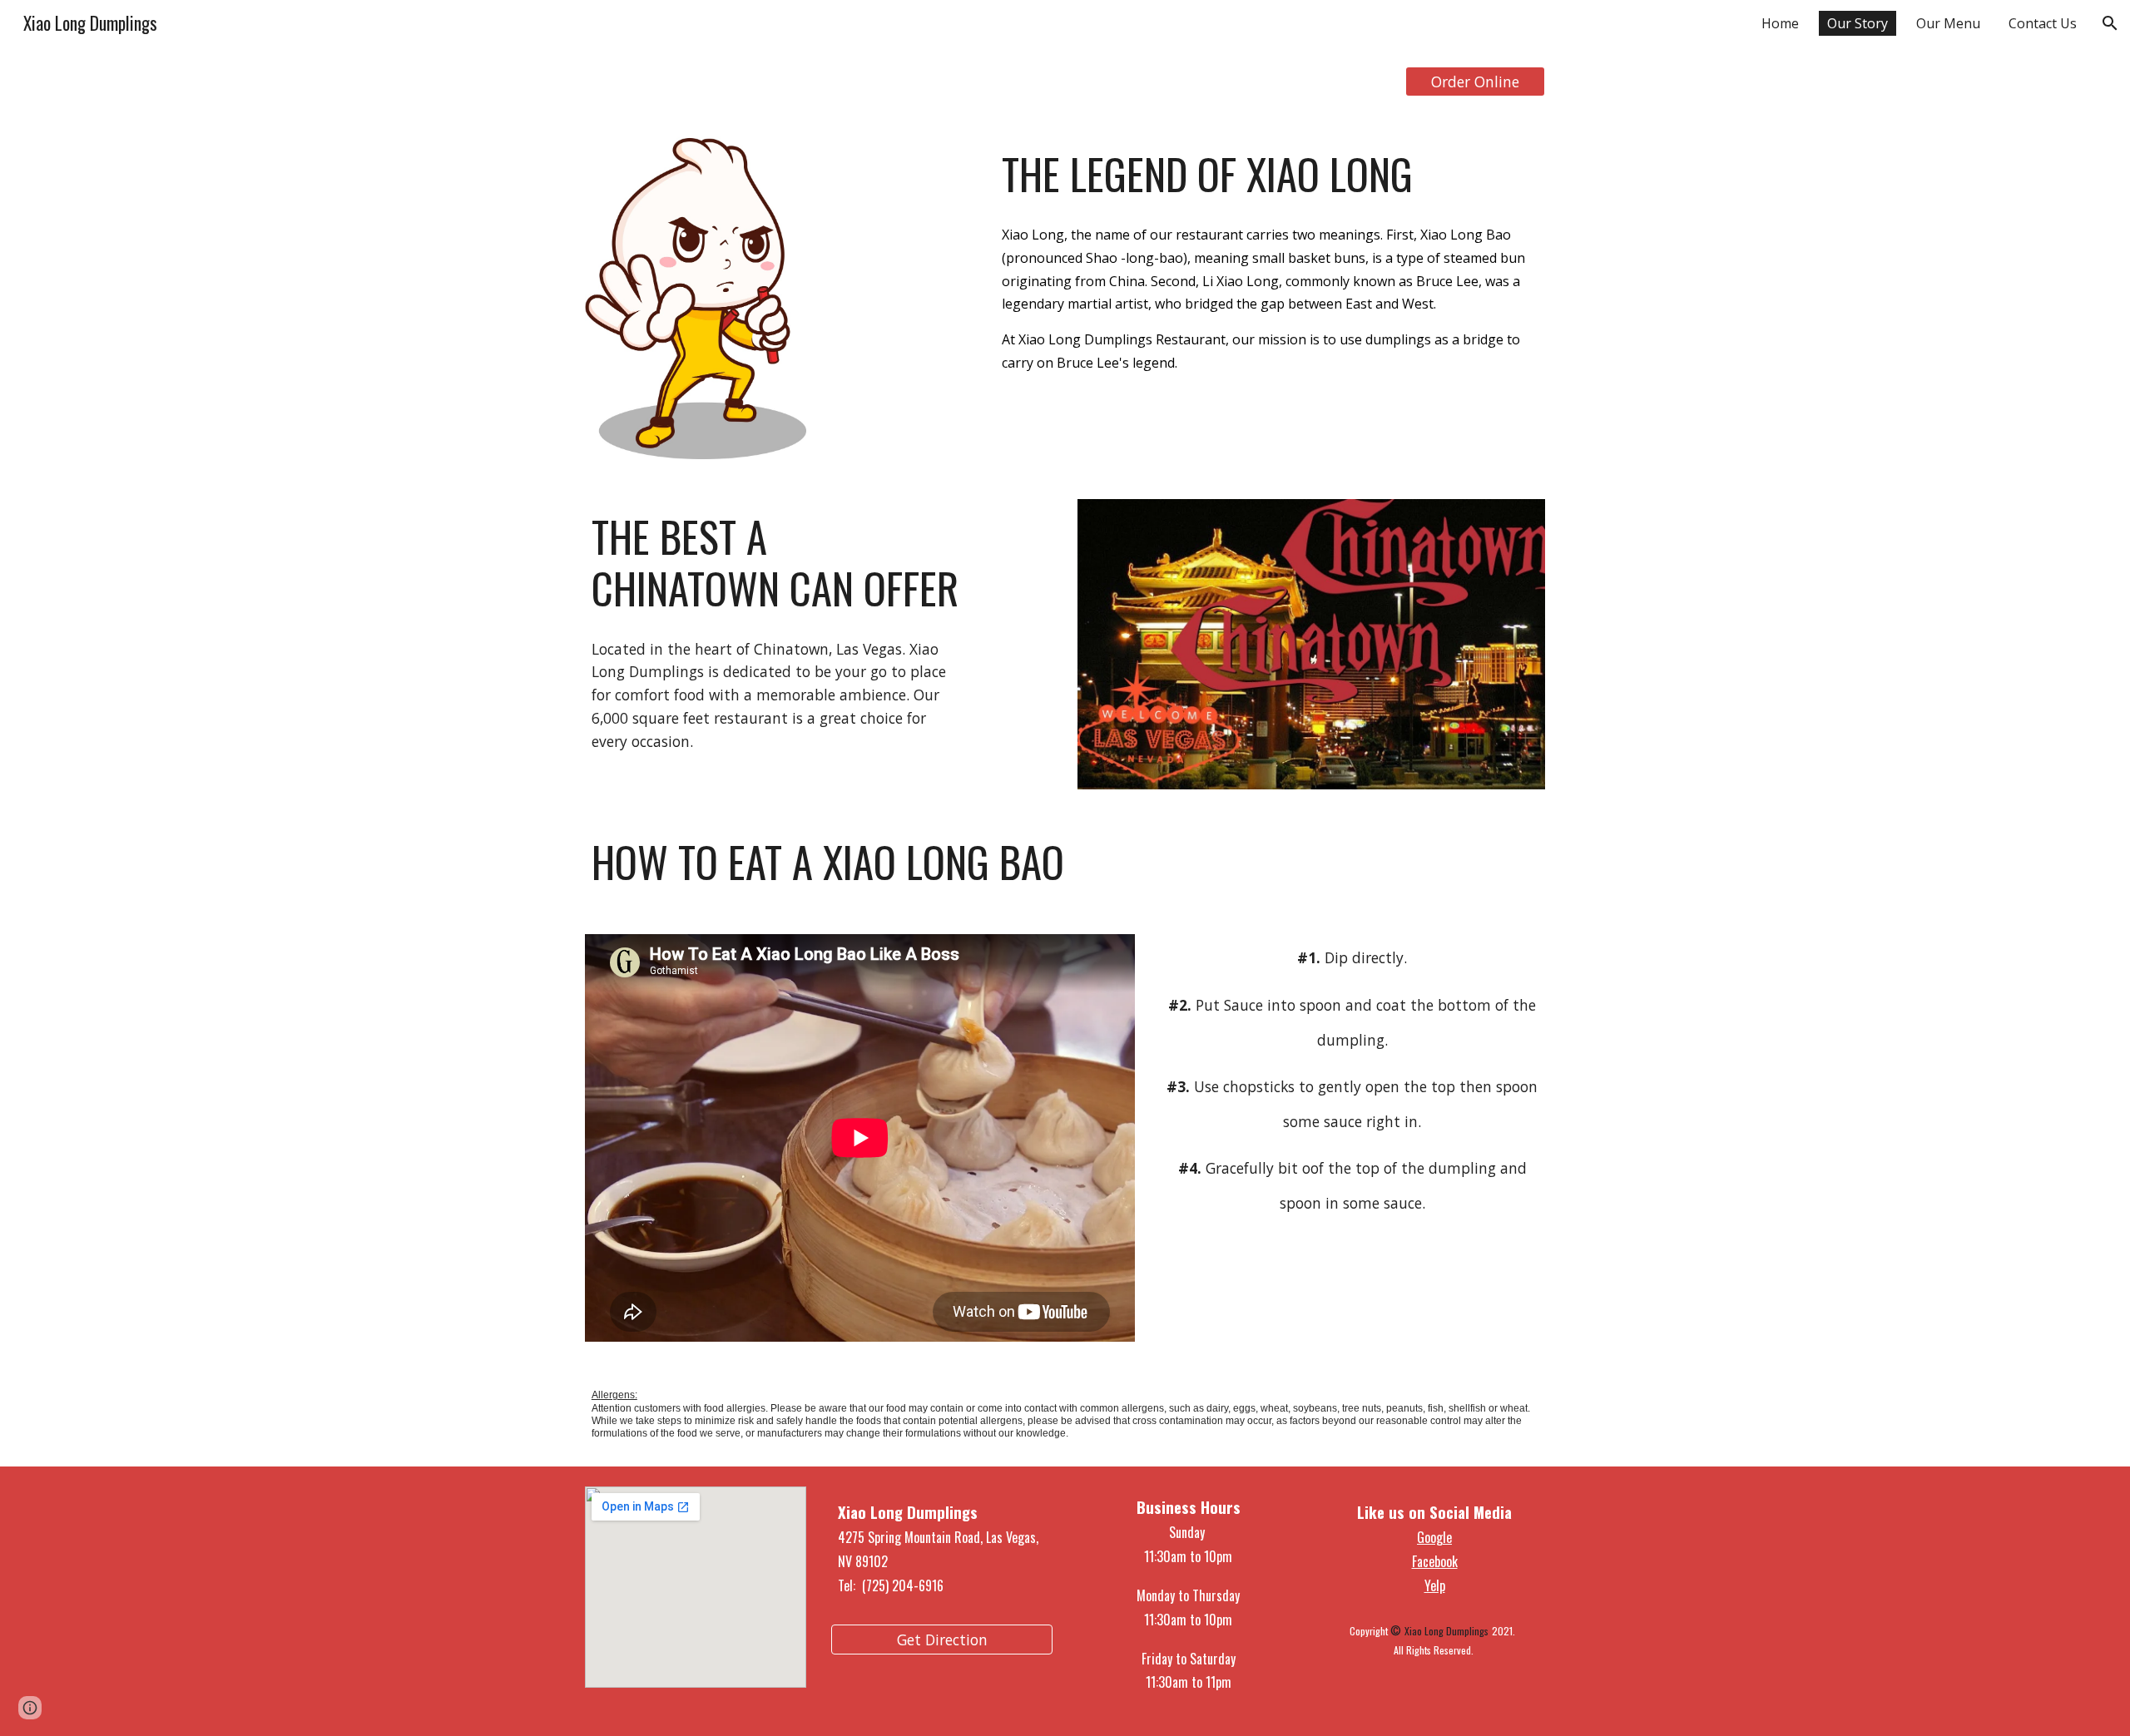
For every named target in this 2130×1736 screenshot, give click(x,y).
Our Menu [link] (1948, 23)
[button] (2110, 23)
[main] (1270, 174)
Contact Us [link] (2043, 23)
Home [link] (1780, 23)
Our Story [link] (1858, 23)
